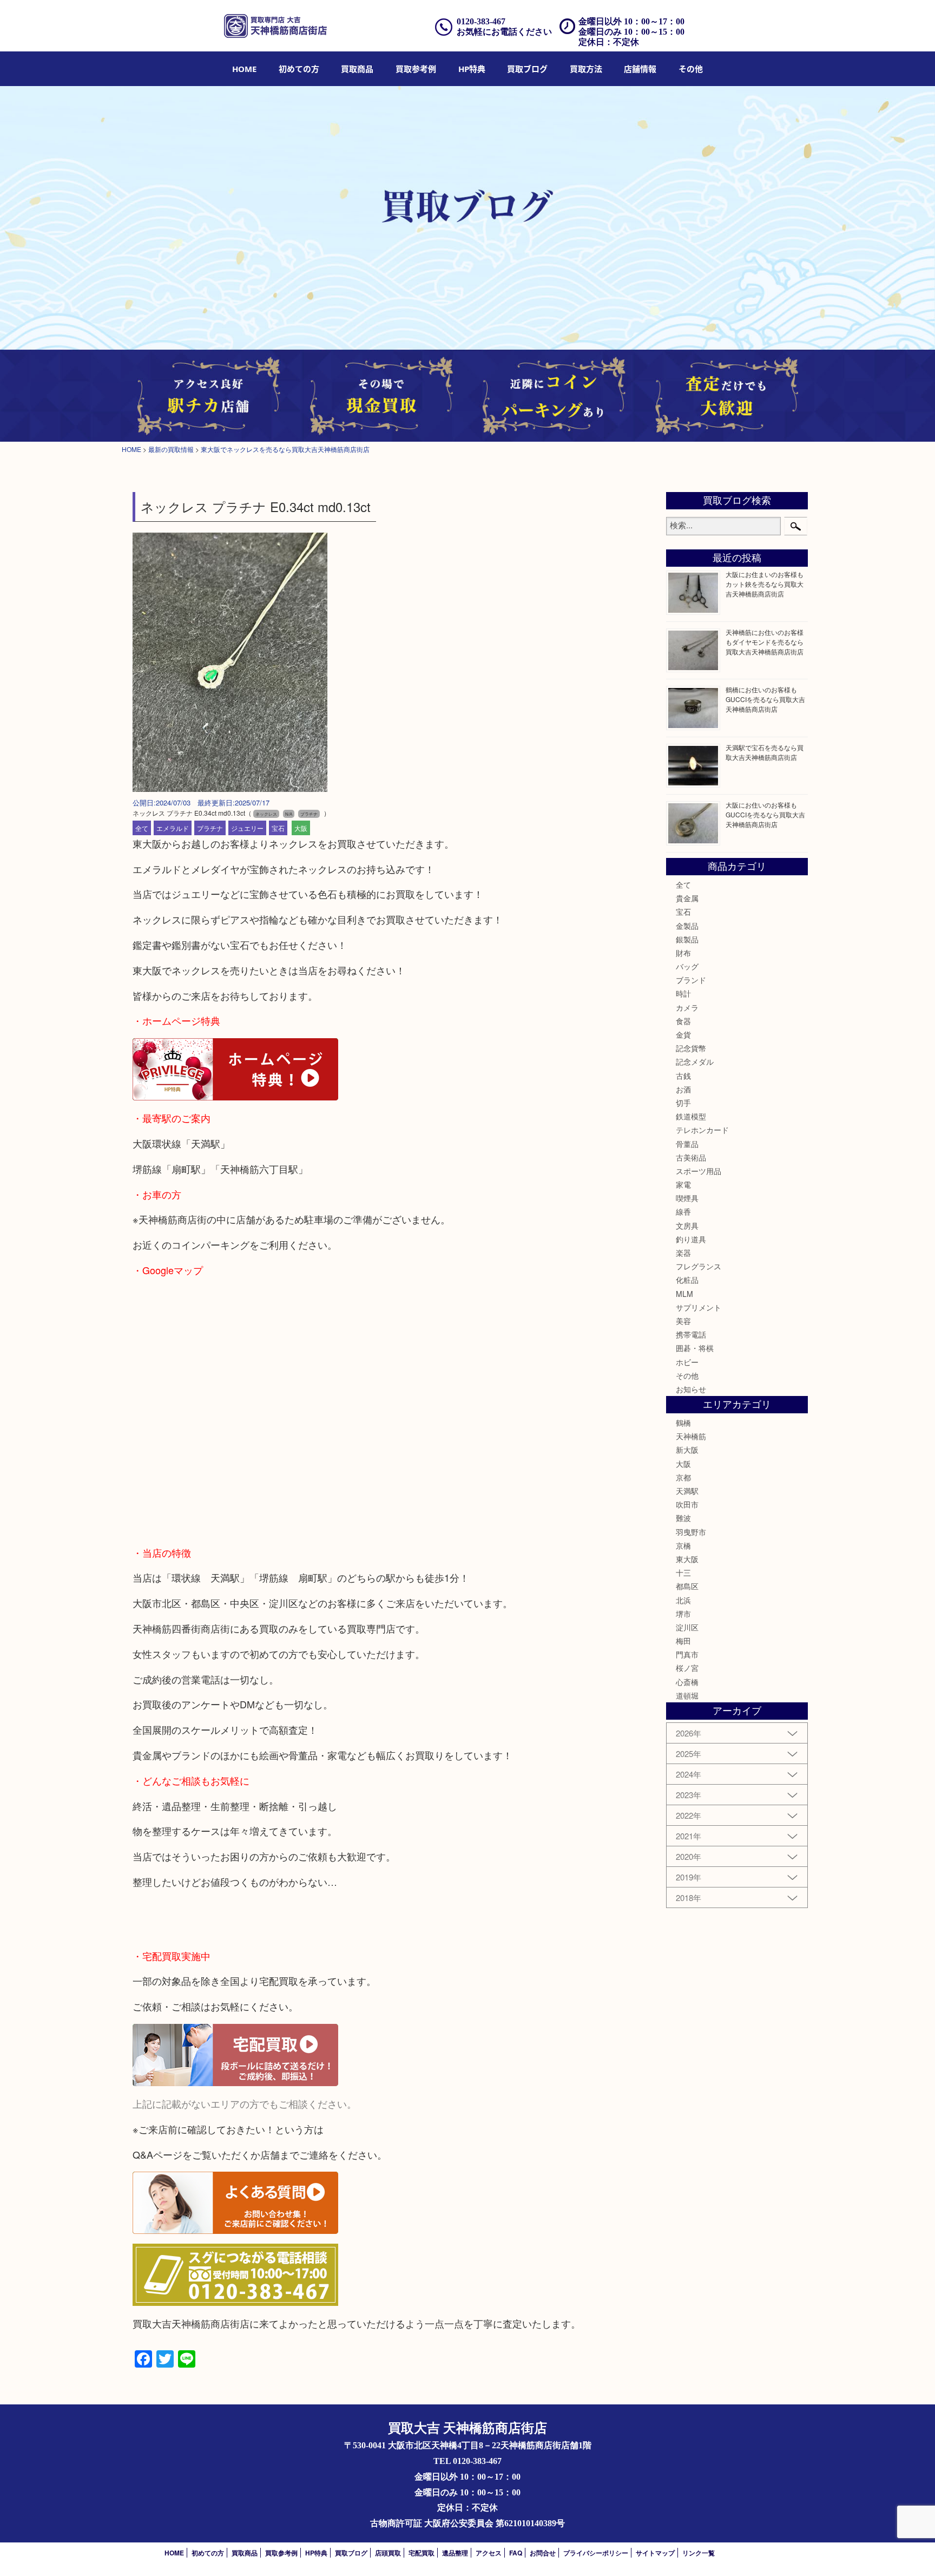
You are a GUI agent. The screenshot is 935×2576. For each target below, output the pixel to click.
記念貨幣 (691, 1048)
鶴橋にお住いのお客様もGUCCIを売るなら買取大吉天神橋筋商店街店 (765, 699)
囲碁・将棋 (695, 1348)
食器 (683, 1021)
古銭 (683, 1076)
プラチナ (210, 828)
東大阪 (687, 1559)
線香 (683, 1211)
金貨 (683, 1034)
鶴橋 (683, 1423)
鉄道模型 (691, 1116)
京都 (683, 1477)
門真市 (687, 1654)
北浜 (683, 1600)
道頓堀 (687, 1695)
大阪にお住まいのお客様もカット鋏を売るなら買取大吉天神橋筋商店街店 (765, 584)
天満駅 (687, 1491)
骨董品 (687, 1144)
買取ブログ (527, 69)
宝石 (278, 828)
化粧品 (687, 1280)
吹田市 (687, 1504)
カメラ (687, 1007)
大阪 (301, 828)
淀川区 (687, 1627)
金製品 (687, 926)
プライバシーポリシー (596, 2553)
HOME (244, 69)
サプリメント (699, 1307)
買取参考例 (416, 69)
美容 (683, 1321)
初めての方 (299, 69)
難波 (683, 1518)
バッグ (687, 966)
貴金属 (687, 898)
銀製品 (687, 939)
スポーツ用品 (699, 1171)
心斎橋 (687, 1682)
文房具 (687, 1225)
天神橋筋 (691, 1436)
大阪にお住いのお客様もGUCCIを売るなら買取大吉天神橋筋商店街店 (765, 814)
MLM (684, 1294)
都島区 (687, 1586)
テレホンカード (702, 1130)
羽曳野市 (691, 1532)
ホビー (687, 1362)
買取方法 (586, 69)
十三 (683, 1572)
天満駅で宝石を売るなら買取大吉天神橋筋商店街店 (765, 752)
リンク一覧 (699, 2553)
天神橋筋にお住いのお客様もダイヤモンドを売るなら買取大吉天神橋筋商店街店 (765, 642)
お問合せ (543, 2553)
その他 (687, 1375)
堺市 (683, 1614)
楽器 (683, 1253)
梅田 (683, 1641)
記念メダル (695, 1061)
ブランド (691, 980)
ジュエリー (247, 828)
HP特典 (472, 69)
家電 (683, 1184)
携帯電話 (691, 1334)
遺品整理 (455, 2553)
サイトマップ (655, 2553)
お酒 (683, 1089)
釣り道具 (691, 1239)
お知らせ (691, 1389)
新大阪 (687, 1450)
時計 (683, 993)
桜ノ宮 (687, 1668)
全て (142, 828)
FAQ (516, 2553)
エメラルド (173, 828)
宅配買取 (422, 2553)
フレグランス (699, 1266)
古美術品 (691, 1157)
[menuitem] (244, 69)
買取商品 (357, 69)
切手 (683, 1103)
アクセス (489, 2553)
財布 (683, 953)
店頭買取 (388, 2553)
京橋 (683, 1545)
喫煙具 (687, 1198)
